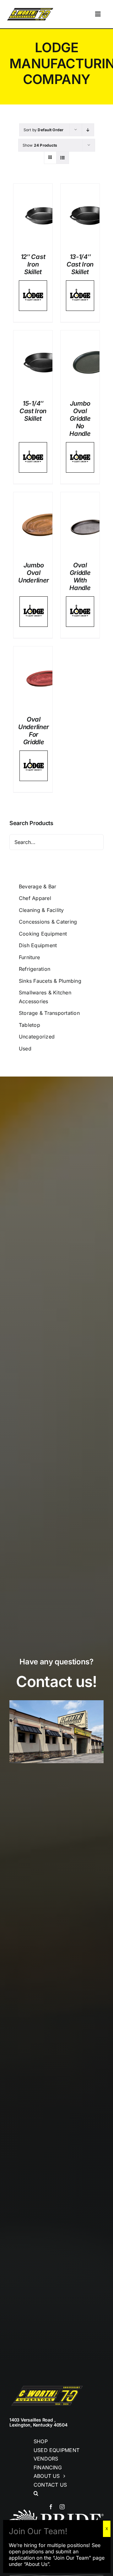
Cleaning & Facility (41, 910)
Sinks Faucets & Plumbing (50, 981)
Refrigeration (35, 969)
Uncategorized (37, 1037)
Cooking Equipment (43, 934)
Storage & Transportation (49, 1013)
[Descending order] (88, 130)
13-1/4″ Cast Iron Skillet (80, 264)
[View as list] (63, 157)
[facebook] (51, 2507)
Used (25, 1049)
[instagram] (62, 2507)
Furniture (29, 957)
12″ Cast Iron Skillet (33, 264)
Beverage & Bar (38, 886)
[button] (56, 2494)
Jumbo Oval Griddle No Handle (80, 419)
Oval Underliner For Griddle (34, 731)
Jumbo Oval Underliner (34, 573)
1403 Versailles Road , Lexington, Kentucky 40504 (38, 2422)
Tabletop (30, 1025)
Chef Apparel (35, 898)
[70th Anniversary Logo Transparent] (30, 9)
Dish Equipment (38, 945)
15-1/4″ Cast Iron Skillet (33, 411)
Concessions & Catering (48, 922)
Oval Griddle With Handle (80, 577)
